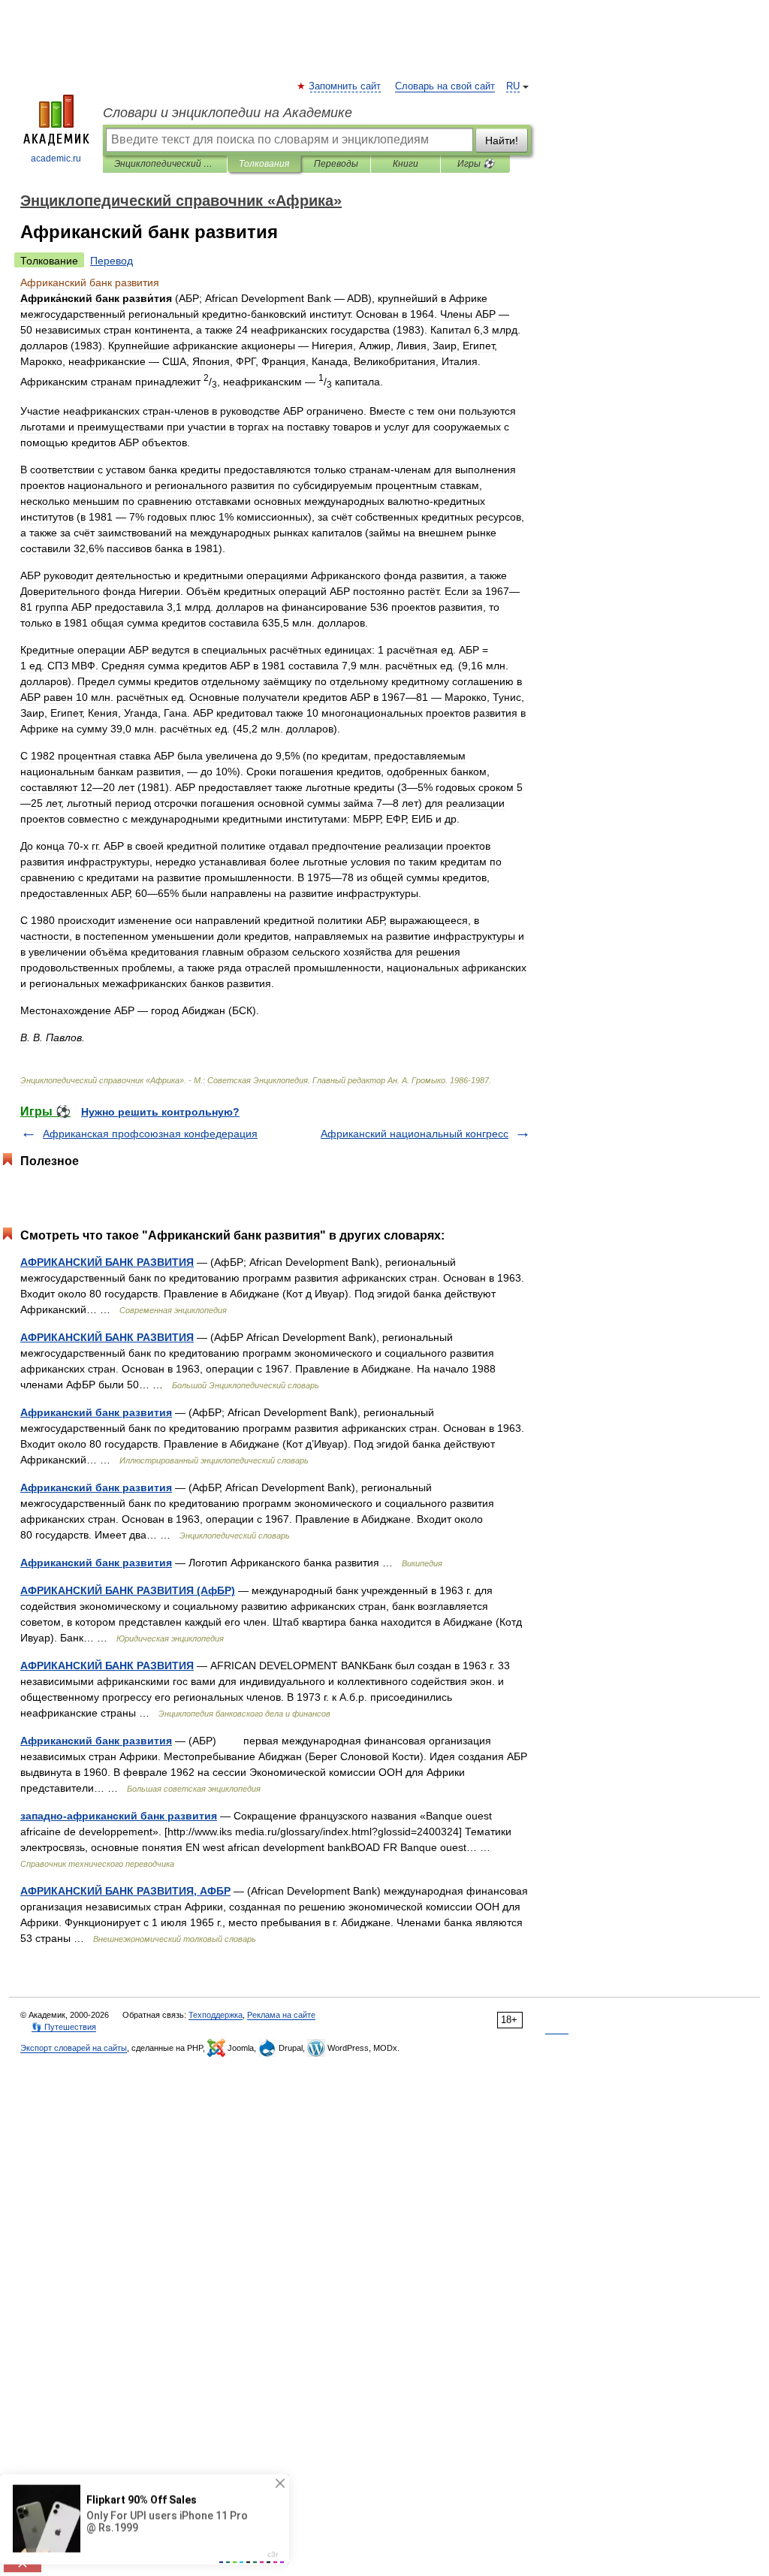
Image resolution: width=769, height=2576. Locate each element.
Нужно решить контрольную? (160, 1112)
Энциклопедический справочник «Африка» (165, 164)
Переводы (336, 164)
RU (513, 86)
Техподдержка (216, 2015)
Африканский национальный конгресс (415, 1134)
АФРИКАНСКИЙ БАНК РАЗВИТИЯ (107, 1262)
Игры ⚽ (476, 164)
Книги (406, 164)
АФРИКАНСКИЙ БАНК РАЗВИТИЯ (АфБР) (128, 1590)
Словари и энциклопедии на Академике (228, 113)
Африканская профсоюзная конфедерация (150, 1134)
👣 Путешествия (64, 2027)
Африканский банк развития (96, 1412)
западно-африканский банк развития (119, 1816)
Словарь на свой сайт (445, 86)
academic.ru (56, 159)
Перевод (112, 261)
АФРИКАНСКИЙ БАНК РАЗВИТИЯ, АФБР (125, 1891)
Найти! (502, 140)
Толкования (264, 164)
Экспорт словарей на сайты (74, 2048)
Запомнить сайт (345, 86)
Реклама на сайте (281, 2015)
